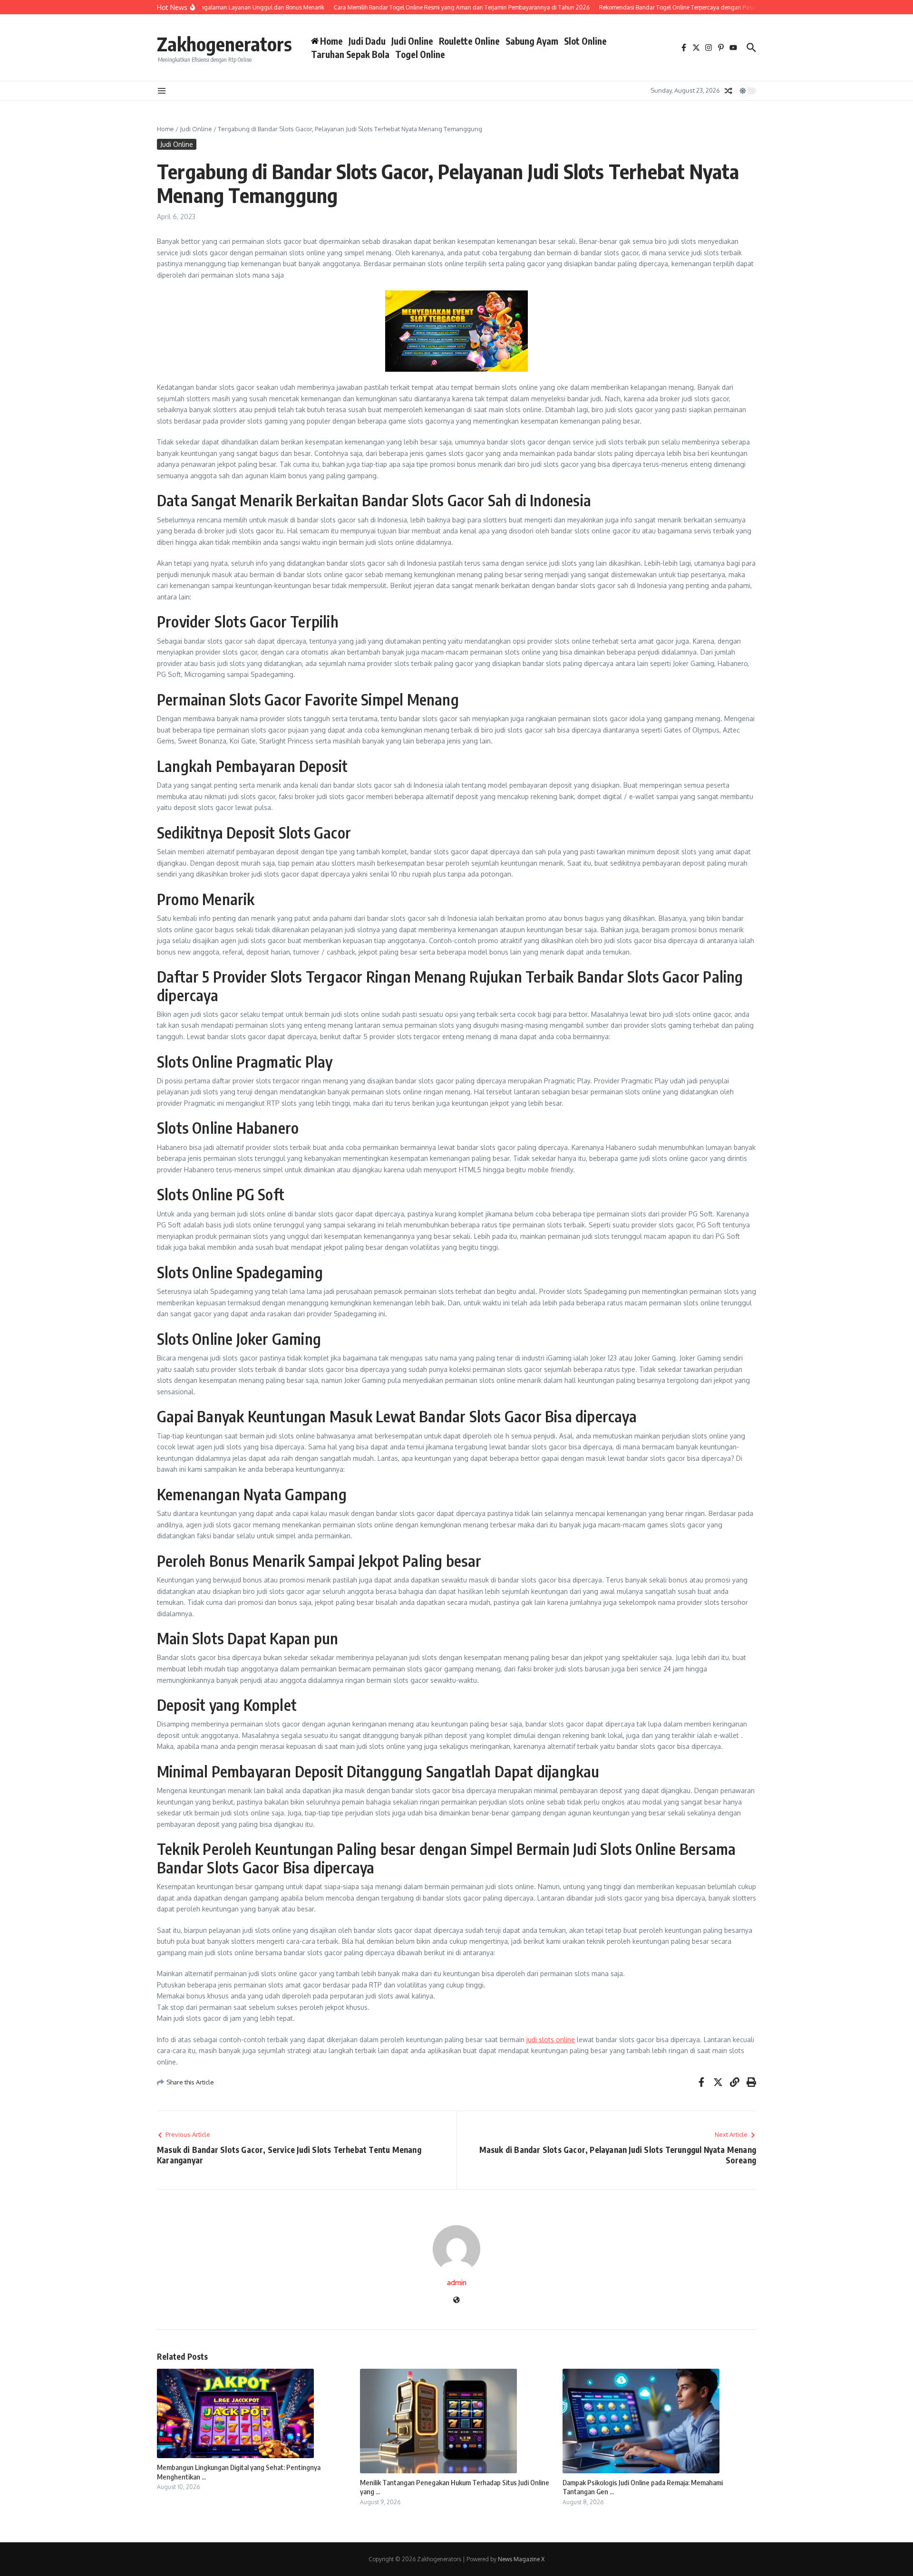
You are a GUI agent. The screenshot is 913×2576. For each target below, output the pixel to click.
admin (457, 2282)
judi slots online (551, 2040)
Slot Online (585, 41)
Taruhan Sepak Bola (350, 54)
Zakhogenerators (224, 44)
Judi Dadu (367, 41)
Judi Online (412, 41)
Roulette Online (469, 41)
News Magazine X (521, 2559)
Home (165, 129)
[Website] (456, 2301)
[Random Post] (728, 91)
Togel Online (420, 54)
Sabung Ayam (532, 41)
